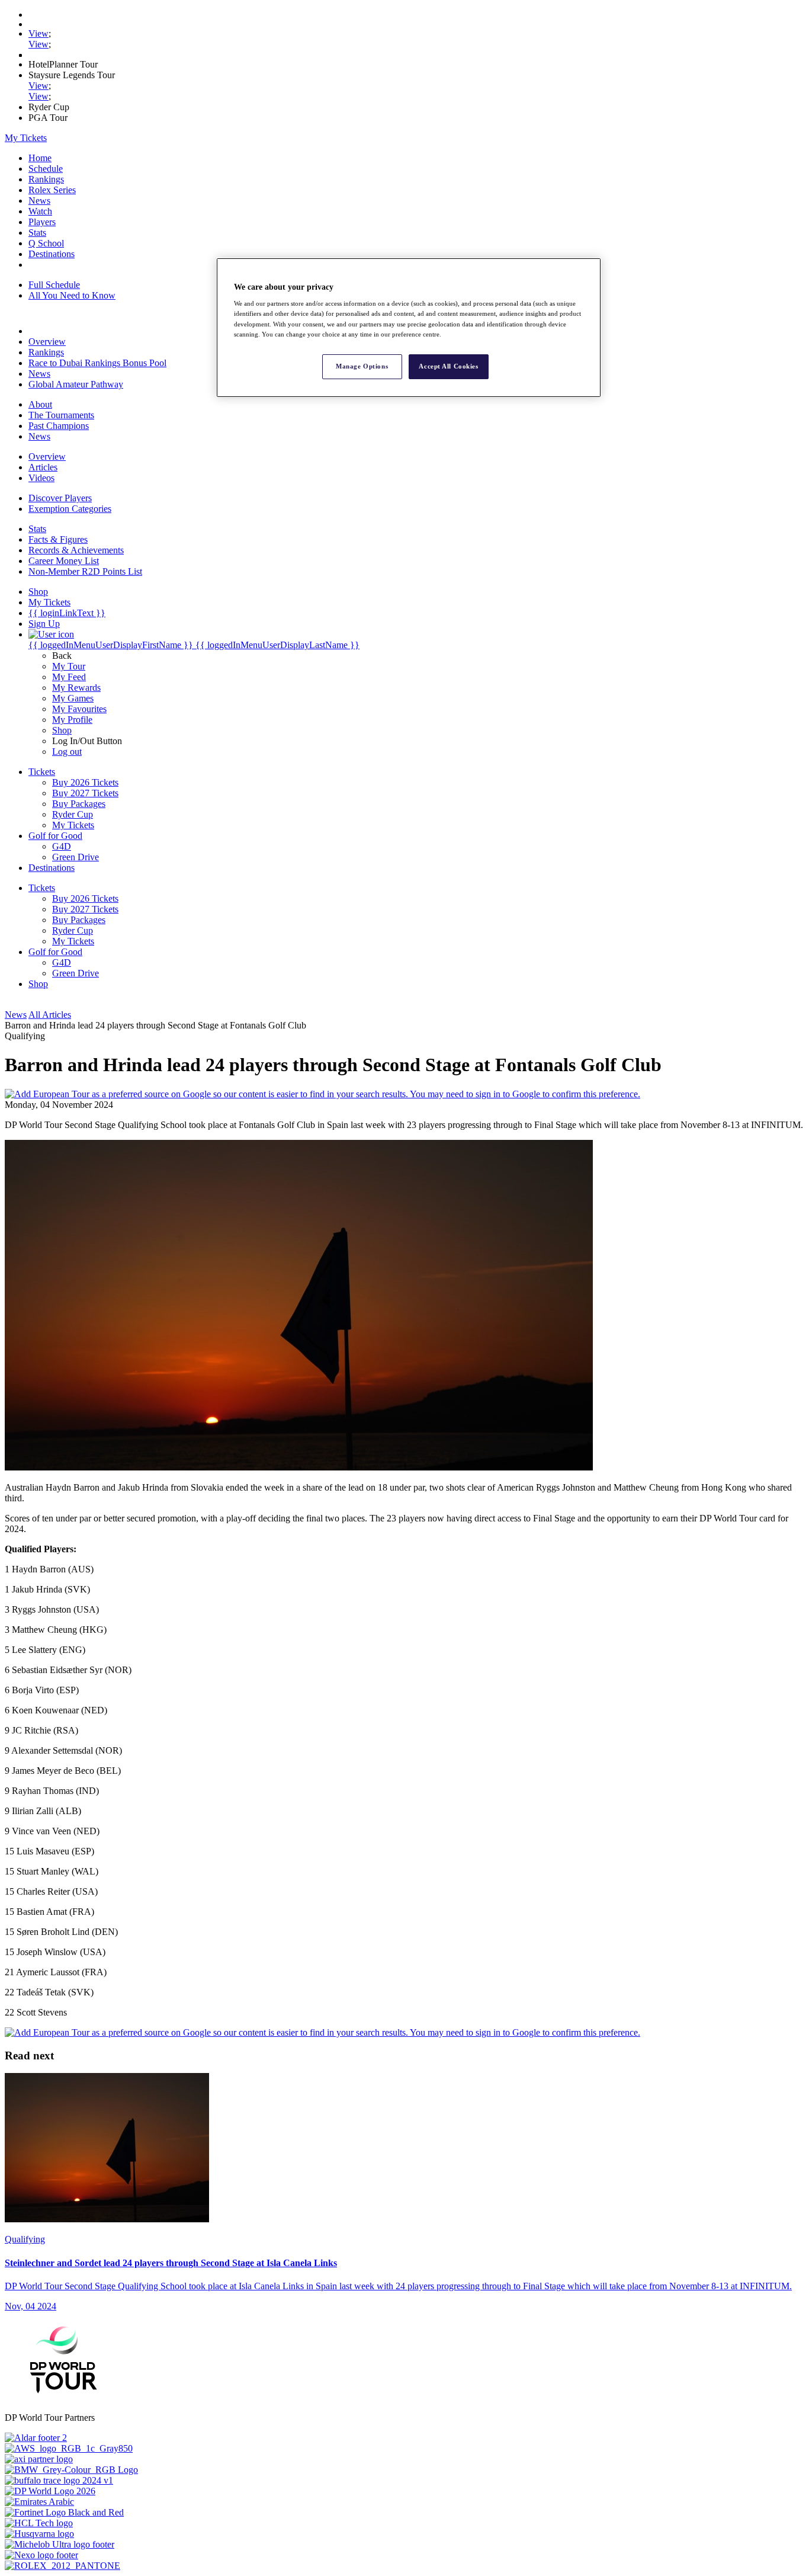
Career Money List (64, 561)
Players (42, 222)
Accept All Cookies (448, 366)
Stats (37, 233)
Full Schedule (54, 285)
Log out (67, 752)
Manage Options (362, 366)
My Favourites (79, 709)
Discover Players (60, 498)
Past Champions (59, 426)
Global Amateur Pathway (76, 384)
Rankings (46, 179)
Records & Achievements (76, 550)
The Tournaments (61, 415)
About (40, 404)
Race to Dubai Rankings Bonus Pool (97, 363)
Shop (62, 730)
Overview (47, 342)
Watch (40, 211)
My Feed (69, 677)
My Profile (72, 720)
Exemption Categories (70, 509)
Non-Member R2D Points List (85, 571)
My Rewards (76, 688)
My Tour (69, 666)
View (38, 33)
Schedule (46, 169)
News (39, 201)
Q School (46, 243)
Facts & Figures (58, 539)
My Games (73, 698)
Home (40, 158)
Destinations (52, 254)
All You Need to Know (72, 295)
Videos (41, 478)
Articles (43, 467)
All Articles (50, 1015)
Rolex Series (52, 190)
